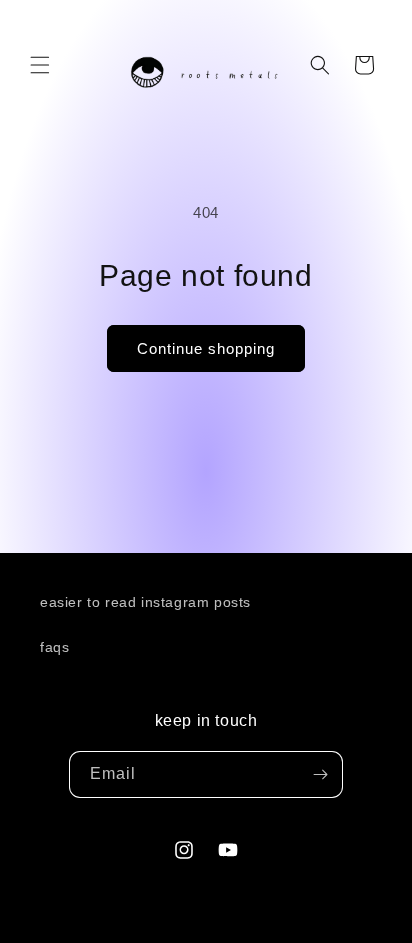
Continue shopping (206, 348)
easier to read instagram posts (145, 602)
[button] (40, 65)
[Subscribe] (320, 774)
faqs (54, 647)
